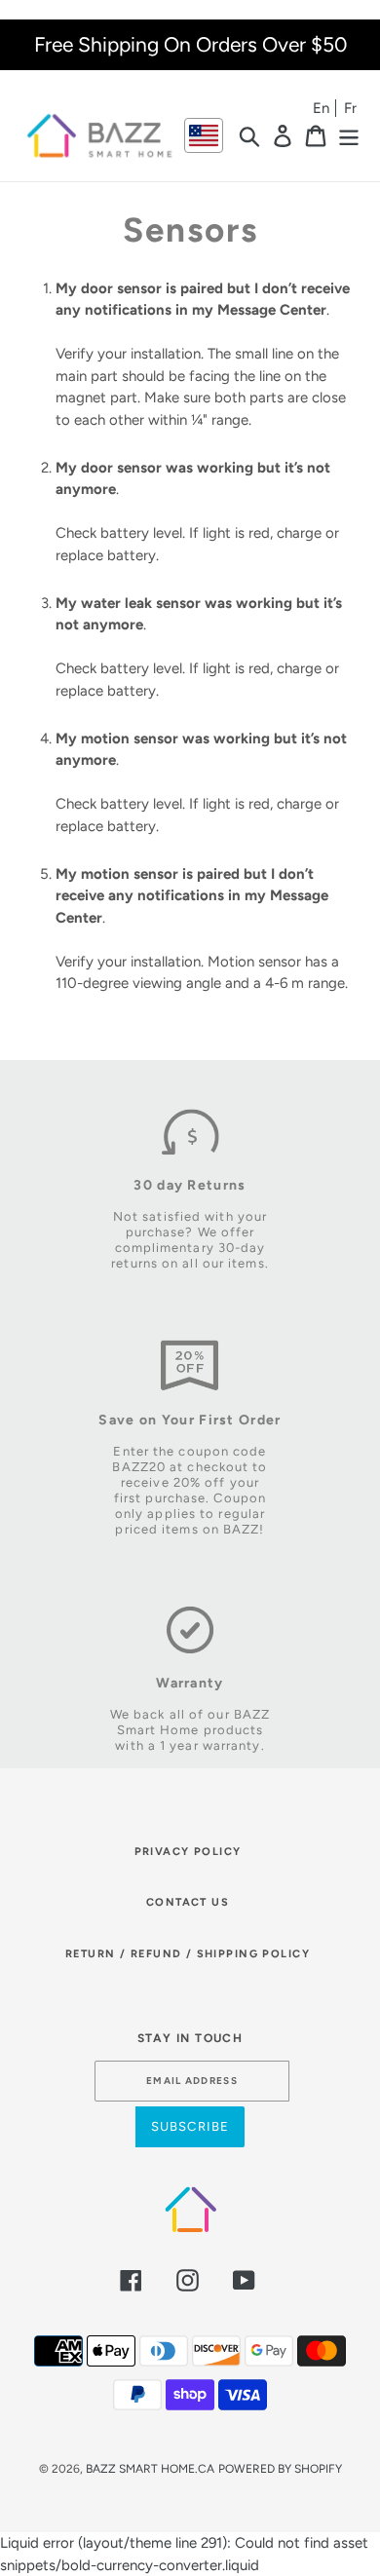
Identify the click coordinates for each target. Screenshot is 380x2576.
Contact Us (188, 1902)
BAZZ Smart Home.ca (150, 2469)
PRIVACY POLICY (188, 1852)
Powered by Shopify (280, 2469)
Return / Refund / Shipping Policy (188, 1954)
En (321, 108)
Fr (350, 108)
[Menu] (349, 135)
